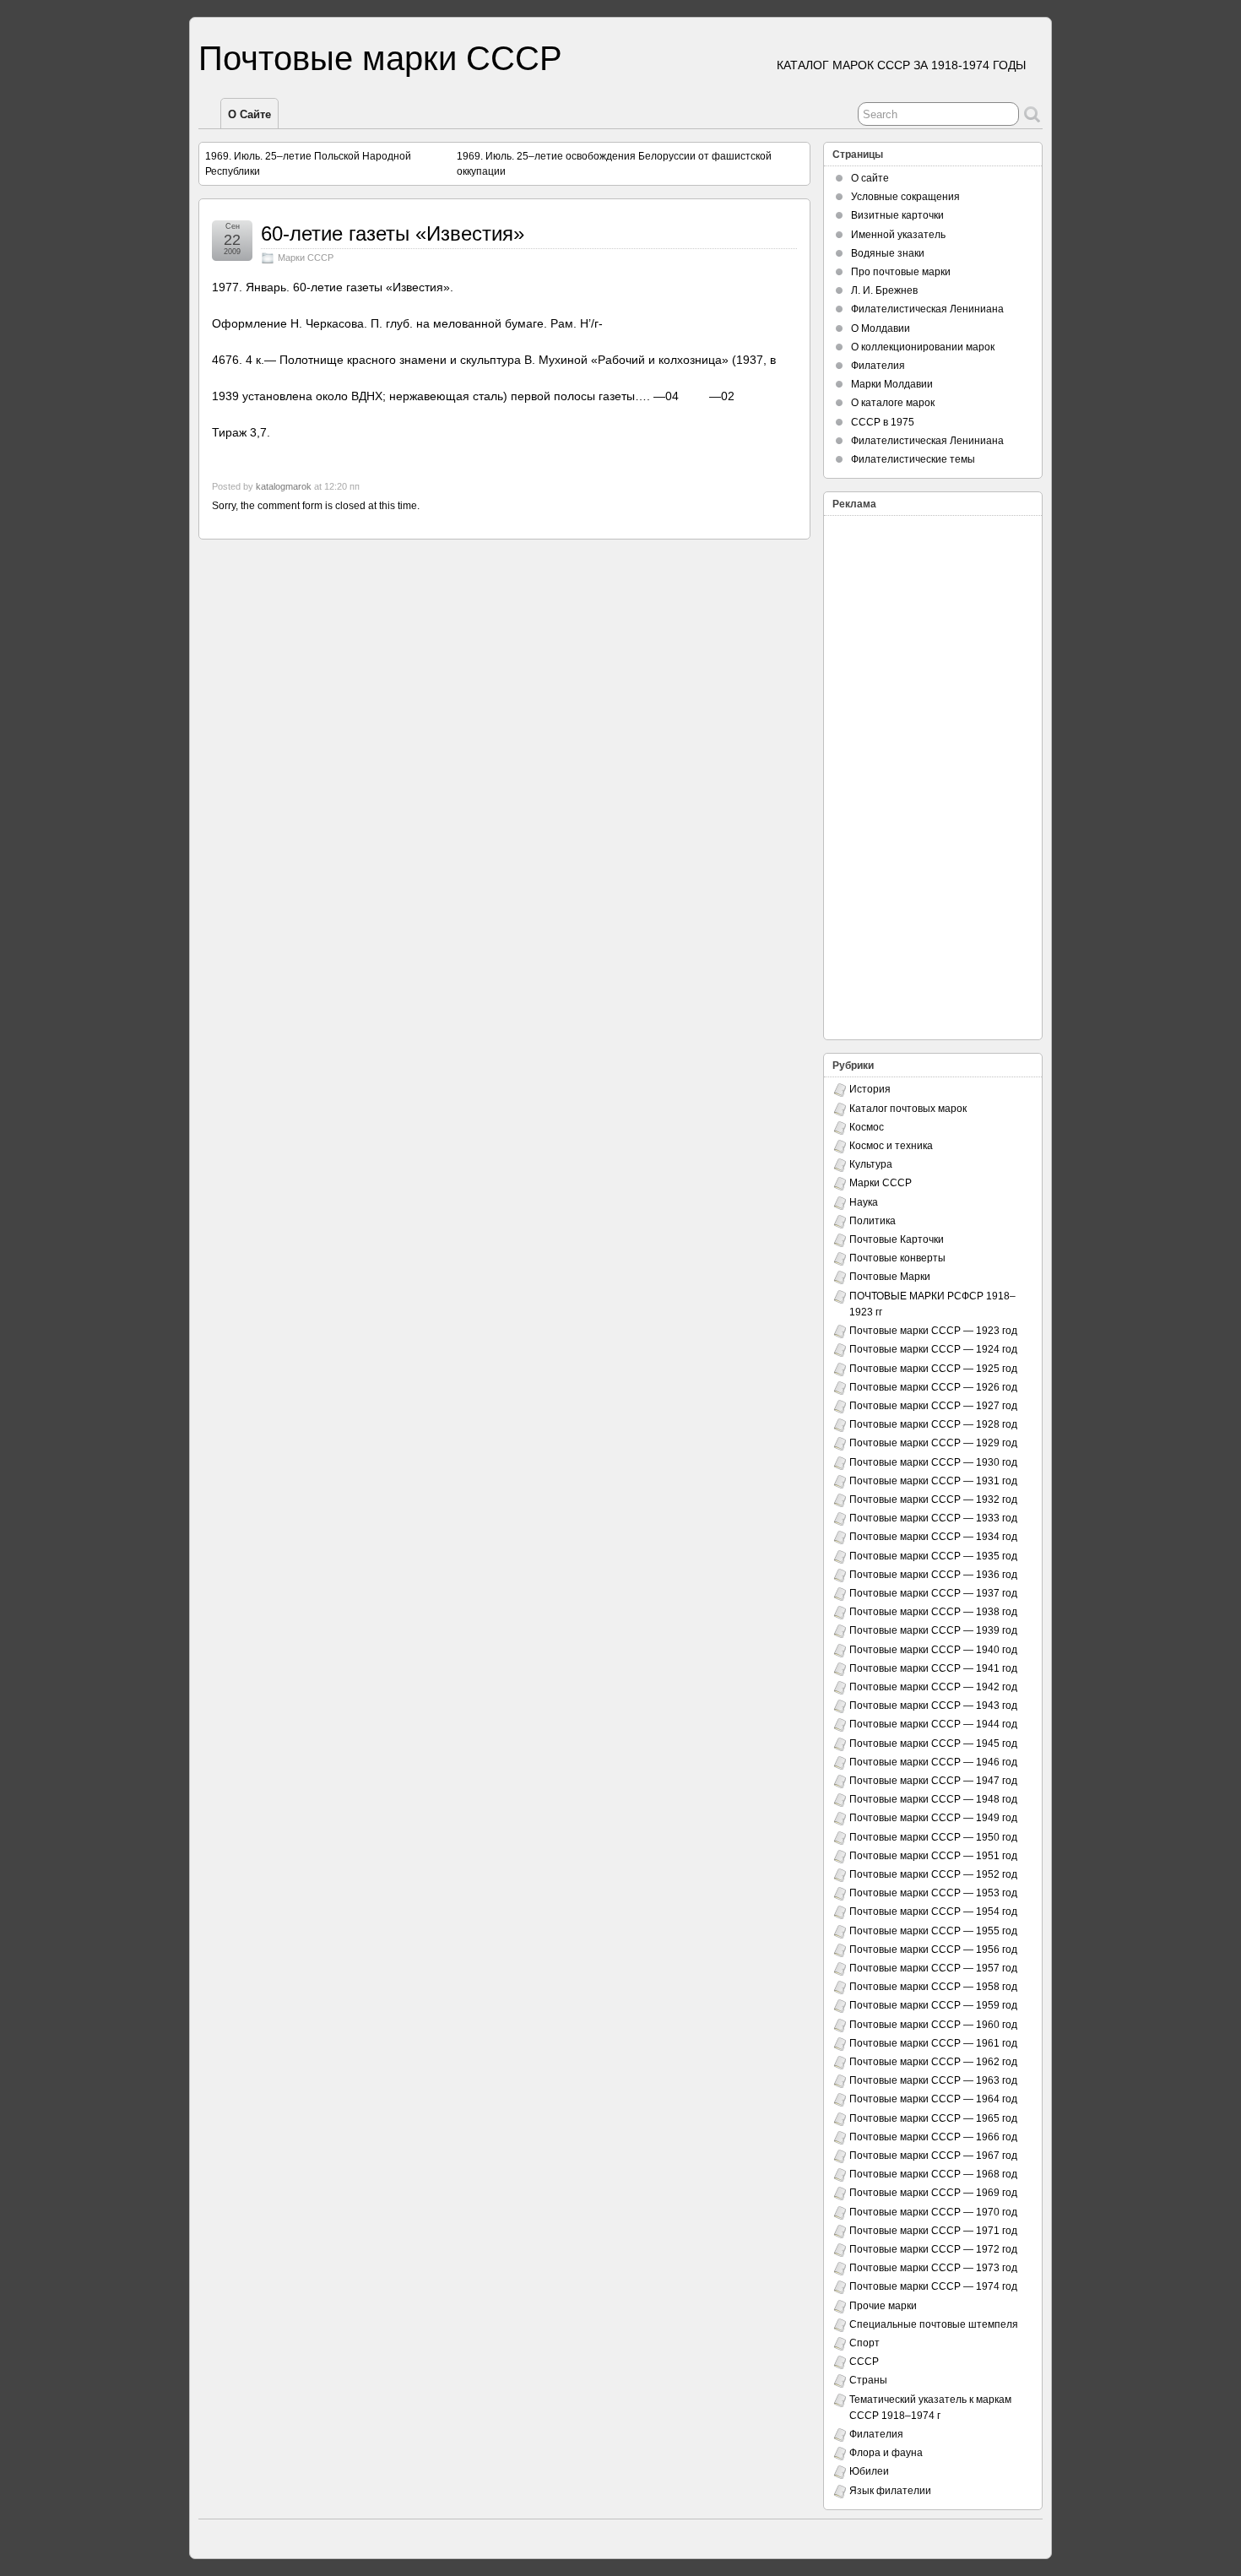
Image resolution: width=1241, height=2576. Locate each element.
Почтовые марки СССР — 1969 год (933, 2193)
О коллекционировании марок (923, 347)
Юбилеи (869, 2471)
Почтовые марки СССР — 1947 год (933, 1781)
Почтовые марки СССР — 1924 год (933, 1349)
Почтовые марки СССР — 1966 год (933, 2137)
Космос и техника (891, 1146)
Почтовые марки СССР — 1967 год (933, 2156)
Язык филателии (890, 2491)
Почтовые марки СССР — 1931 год (933, 1481)
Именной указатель (898, 235)
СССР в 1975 (883, 422)
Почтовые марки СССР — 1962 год (933, 2062)
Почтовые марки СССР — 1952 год (933, 1874)
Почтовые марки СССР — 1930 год (933, 1462)
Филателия (878, 366)
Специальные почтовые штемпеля (934, 2324)
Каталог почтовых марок (908, 1109)
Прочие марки (883, 2306)
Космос (867, 1127)
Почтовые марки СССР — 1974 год (933, 2286)
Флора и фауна (886, 2453)
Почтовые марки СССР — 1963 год (933, 2080)
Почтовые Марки (890, 1277)
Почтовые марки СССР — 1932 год (933, 1500)
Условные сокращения (905, 197)
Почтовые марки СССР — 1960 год (933, 2025)
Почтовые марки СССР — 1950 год (933, 1837)
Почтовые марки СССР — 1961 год (933, 2043)
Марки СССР (306, 258)
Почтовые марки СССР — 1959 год (933, 2005)
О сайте (249, 114)
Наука (864, 1202)
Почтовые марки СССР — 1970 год (933, 2212)
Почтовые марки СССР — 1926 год (933, 1387)
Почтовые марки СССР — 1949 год (933, 1818)
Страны (868, 2380)
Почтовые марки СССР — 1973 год (933, 2268)
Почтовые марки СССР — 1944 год (933, 1724)
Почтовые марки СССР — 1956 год (933, 1950)
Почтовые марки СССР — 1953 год (933, 1893)
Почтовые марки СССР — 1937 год (933, 1593)
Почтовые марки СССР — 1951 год (933, 1856)
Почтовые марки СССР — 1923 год (933, 1331)
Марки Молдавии (892, 384)
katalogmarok (284, 486)
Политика (872, 1221)
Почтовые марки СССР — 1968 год (933, 2174)
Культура (871, 1164)
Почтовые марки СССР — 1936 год (933, 1575)
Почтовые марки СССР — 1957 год (933, 1968)
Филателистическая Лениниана (927, 309)
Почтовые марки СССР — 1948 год (933, 1799)
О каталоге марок (893, 403)
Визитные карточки (897, 215)
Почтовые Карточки (897, 1239)
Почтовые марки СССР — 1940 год (933, 1650)
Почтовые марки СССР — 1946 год (933, 1762)
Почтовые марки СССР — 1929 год (933, 1443)
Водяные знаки (888, 253)
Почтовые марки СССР (380, 58)
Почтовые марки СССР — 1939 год (933, 1630)
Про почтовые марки (901, 272)
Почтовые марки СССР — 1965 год (933, 2118)
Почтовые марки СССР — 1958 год (933, 1987)
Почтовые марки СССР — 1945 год (933, 1744)
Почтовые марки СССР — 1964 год (933, 2099)
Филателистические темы (913, 459)
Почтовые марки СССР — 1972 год (933, 2249)
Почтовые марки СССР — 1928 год (933, 1424)
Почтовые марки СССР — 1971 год (933, 2231)
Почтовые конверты (897, 1258)
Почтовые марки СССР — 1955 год (933, 1931)
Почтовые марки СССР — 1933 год (933, 1518)
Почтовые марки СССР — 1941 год (933, 1668)
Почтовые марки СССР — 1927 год (933, 1406)
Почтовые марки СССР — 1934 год (933, 1537)
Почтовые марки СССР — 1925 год (933, 1369)
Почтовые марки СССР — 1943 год (933, 1706)
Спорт (864, 2343)
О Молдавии (881, 328)
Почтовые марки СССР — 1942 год (933, 1687)
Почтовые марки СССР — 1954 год (933, 1912)
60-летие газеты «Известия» (393, 233)
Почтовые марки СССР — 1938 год (933, 1612)
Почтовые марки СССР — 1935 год (933, 1556)
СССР (864, 2362)
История (870, 1089)
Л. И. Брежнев (884, 290)
